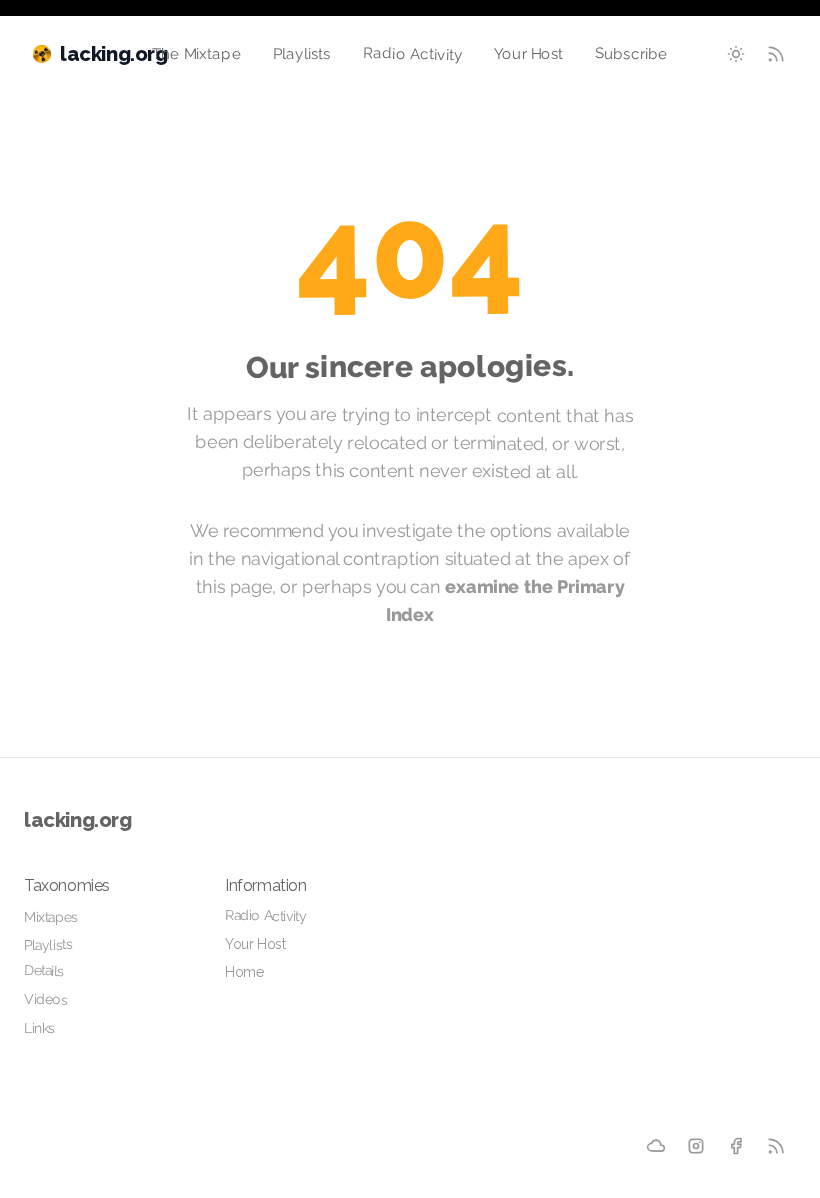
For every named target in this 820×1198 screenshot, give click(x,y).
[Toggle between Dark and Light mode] (736, 54)
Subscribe (631, 53)
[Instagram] (696, 1146)
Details (44, 970)
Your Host (529, 54)
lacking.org (78, 820)
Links (39, 1028)
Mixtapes (51, 916)
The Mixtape (196, 54)
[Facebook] (736, 1146)
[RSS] (776, 1146)
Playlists (302, 54)
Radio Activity (412, 54)
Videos (46, 999)
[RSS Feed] (776, 54)
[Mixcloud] (656, 1146)
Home (244, 972)
